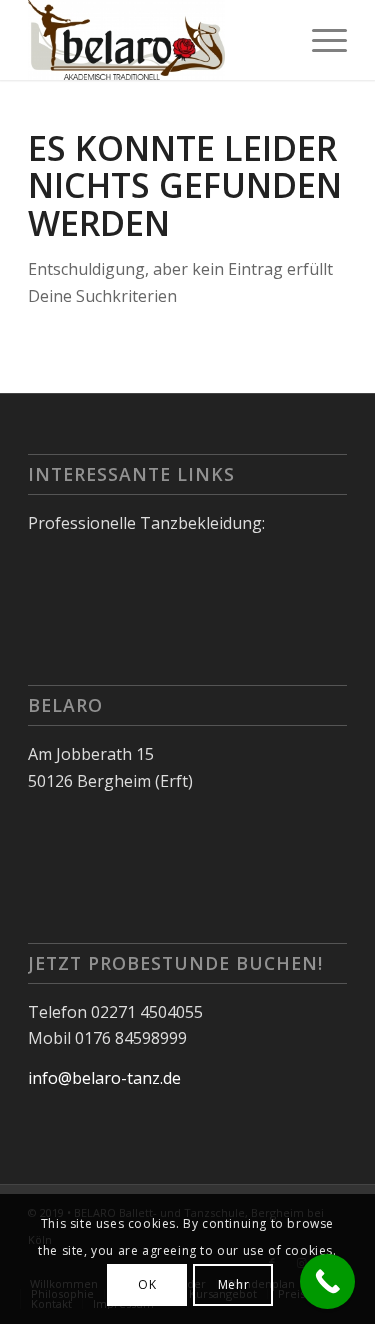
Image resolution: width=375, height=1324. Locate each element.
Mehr (233, 1284)
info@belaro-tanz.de (104, 1078)
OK (147, 1284)
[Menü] (319, 40)
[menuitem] (319, 40)
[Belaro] (155, 40)
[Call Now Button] (327, 1281)
